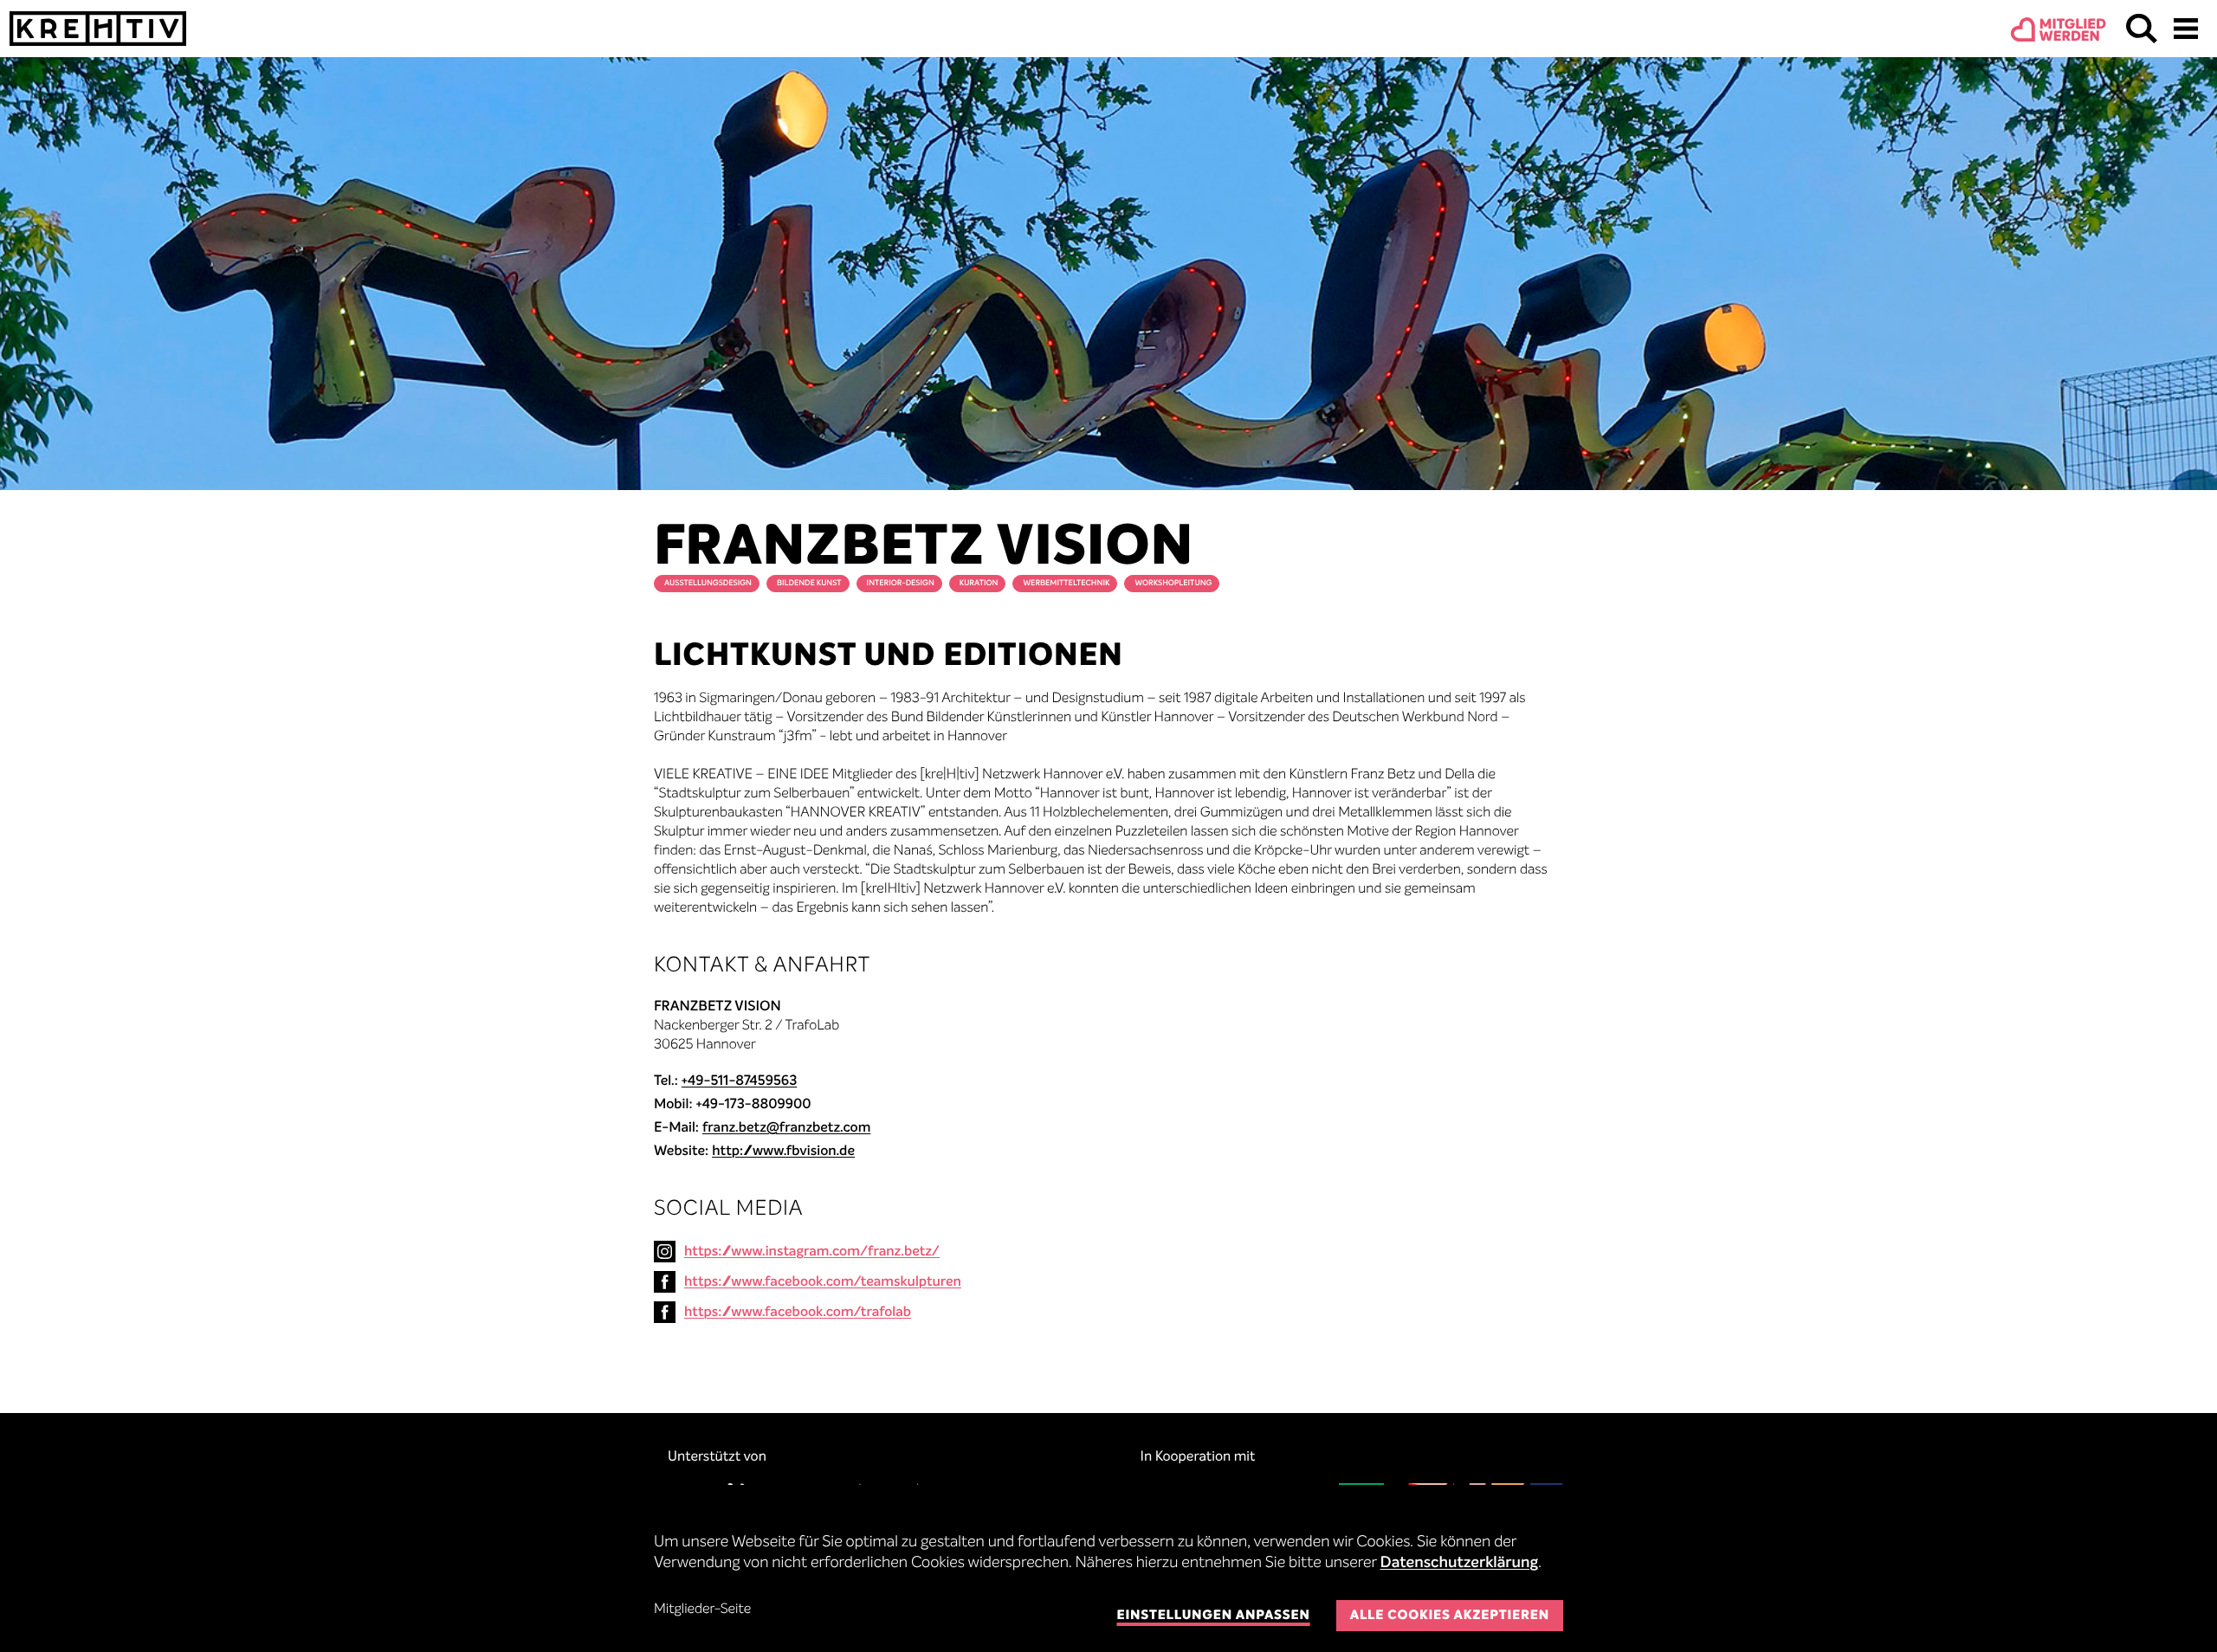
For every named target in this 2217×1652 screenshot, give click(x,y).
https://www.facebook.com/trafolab (798, 1313)
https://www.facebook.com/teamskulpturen (823, 1282)
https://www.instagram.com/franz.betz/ (812, 1252)
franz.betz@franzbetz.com (786, 1128)
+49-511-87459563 (739, 1081)
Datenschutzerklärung (1460, 1564)
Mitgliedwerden (2073, 31)
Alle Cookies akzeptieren (1450, 1616)
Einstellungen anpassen (1213, 1616)
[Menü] (2186, 29)
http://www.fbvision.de (783, 1152)
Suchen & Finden (2142, 29)
